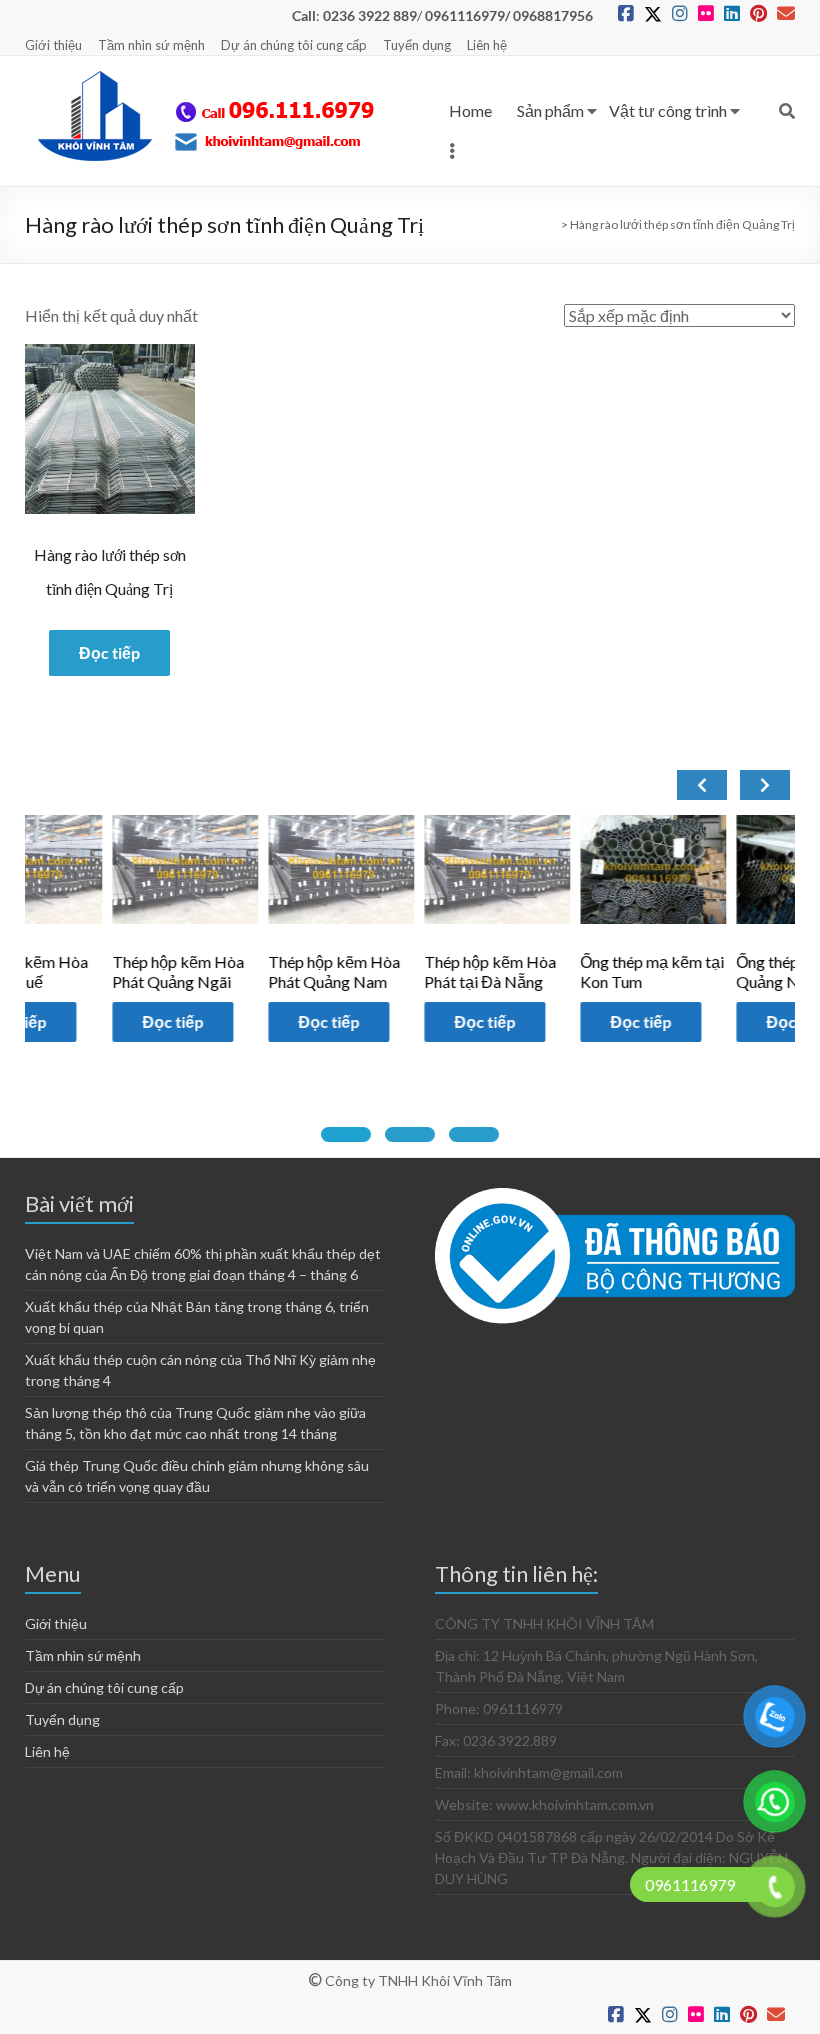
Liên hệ (487, 45)
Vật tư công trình (668, 110)
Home (470, 110)
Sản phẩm (550, 110)
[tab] (346, 1134)
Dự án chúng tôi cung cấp (294, 45)
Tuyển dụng (417, 45)
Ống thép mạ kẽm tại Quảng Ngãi (730, 971)
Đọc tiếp (109, 652)
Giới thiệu (53, 45)
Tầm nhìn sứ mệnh (151, 45)
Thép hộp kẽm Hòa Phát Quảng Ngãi (99, 971)
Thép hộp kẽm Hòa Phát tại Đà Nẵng (412, 971)
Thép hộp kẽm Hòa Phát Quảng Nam (255, 971)
